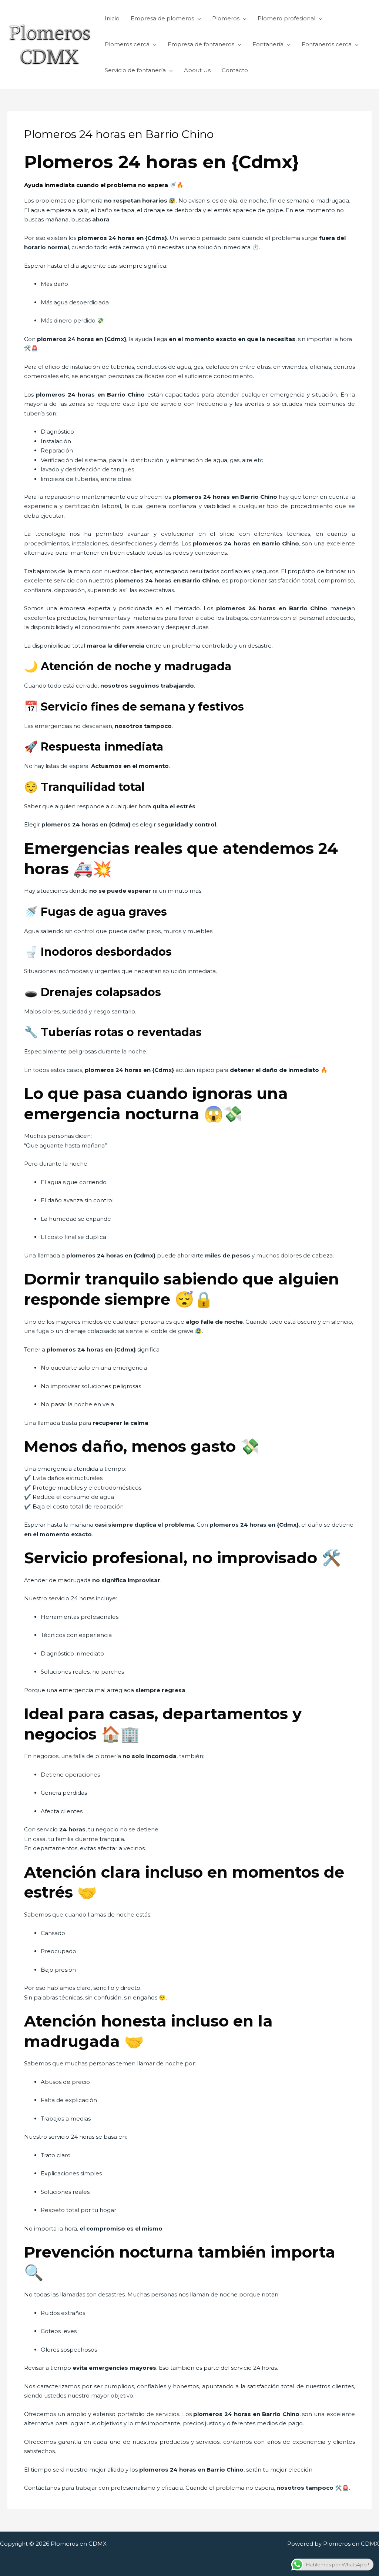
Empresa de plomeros (162, 18)
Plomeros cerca (127, 44)
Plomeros (226, 18)
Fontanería (268, 44)
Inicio (112, 18)
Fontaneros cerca (327, 44)
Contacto (235, 70)
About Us (197, 70)
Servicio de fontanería (135, 70)
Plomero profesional (286, 18)
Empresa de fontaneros (201, 44)
